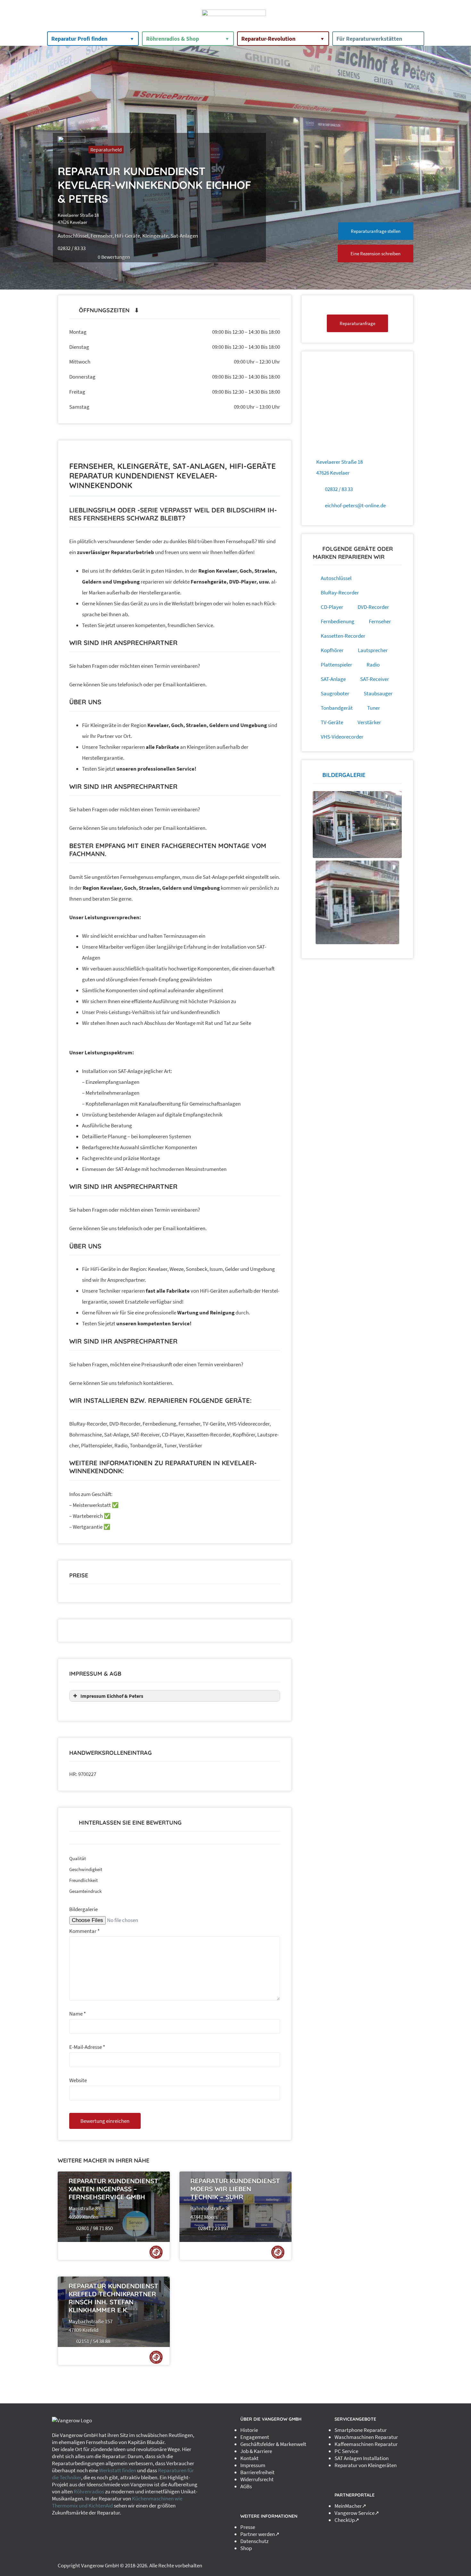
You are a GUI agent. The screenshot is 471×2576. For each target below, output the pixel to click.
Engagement (255, 2437)
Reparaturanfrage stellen (376, 231)
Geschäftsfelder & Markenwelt (273, 2444)
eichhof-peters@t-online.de (355, 505)
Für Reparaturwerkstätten (369, 39)
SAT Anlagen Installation (362, 2458)
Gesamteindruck (85, 1891)
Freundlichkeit (83, 1880)
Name (78, 2014)
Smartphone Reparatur (361, 2430)
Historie (249, 2430)
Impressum (253, 2465)
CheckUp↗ (347, 2520)
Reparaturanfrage (357, 323)
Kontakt (249, 2458)
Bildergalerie (83, 1909)
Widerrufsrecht (257, 2479)
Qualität (78, 1858)
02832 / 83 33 (339, 489)
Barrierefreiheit (257, 2472)
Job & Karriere (256, 2451)
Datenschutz (254, 2541)
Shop (246, 2548)
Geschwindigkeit (86, 1869)
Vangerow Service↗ (357, 2513)
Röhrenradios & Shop (173, 39)
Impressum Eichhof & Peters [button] (112, 1696)
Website (78, 2080)
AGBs (246, 2486)
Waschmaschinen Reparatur (366, 2437)
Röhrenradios (89, 2491)
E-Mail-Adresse (87, 2047)
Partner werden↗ (260, 2534)
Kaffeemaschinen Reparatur (366, 2444)
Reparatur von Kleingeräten (366, 2465)
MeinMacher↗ (350, 2506)
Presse (248, 2527)
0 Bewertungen (114, 257)
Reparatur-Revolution (268, 39)
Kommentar (84, 1931)
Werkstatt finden (118, 2470)
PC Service (346, 2451)
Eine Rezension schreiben (376, 254)
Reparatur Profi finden (79, 39)
